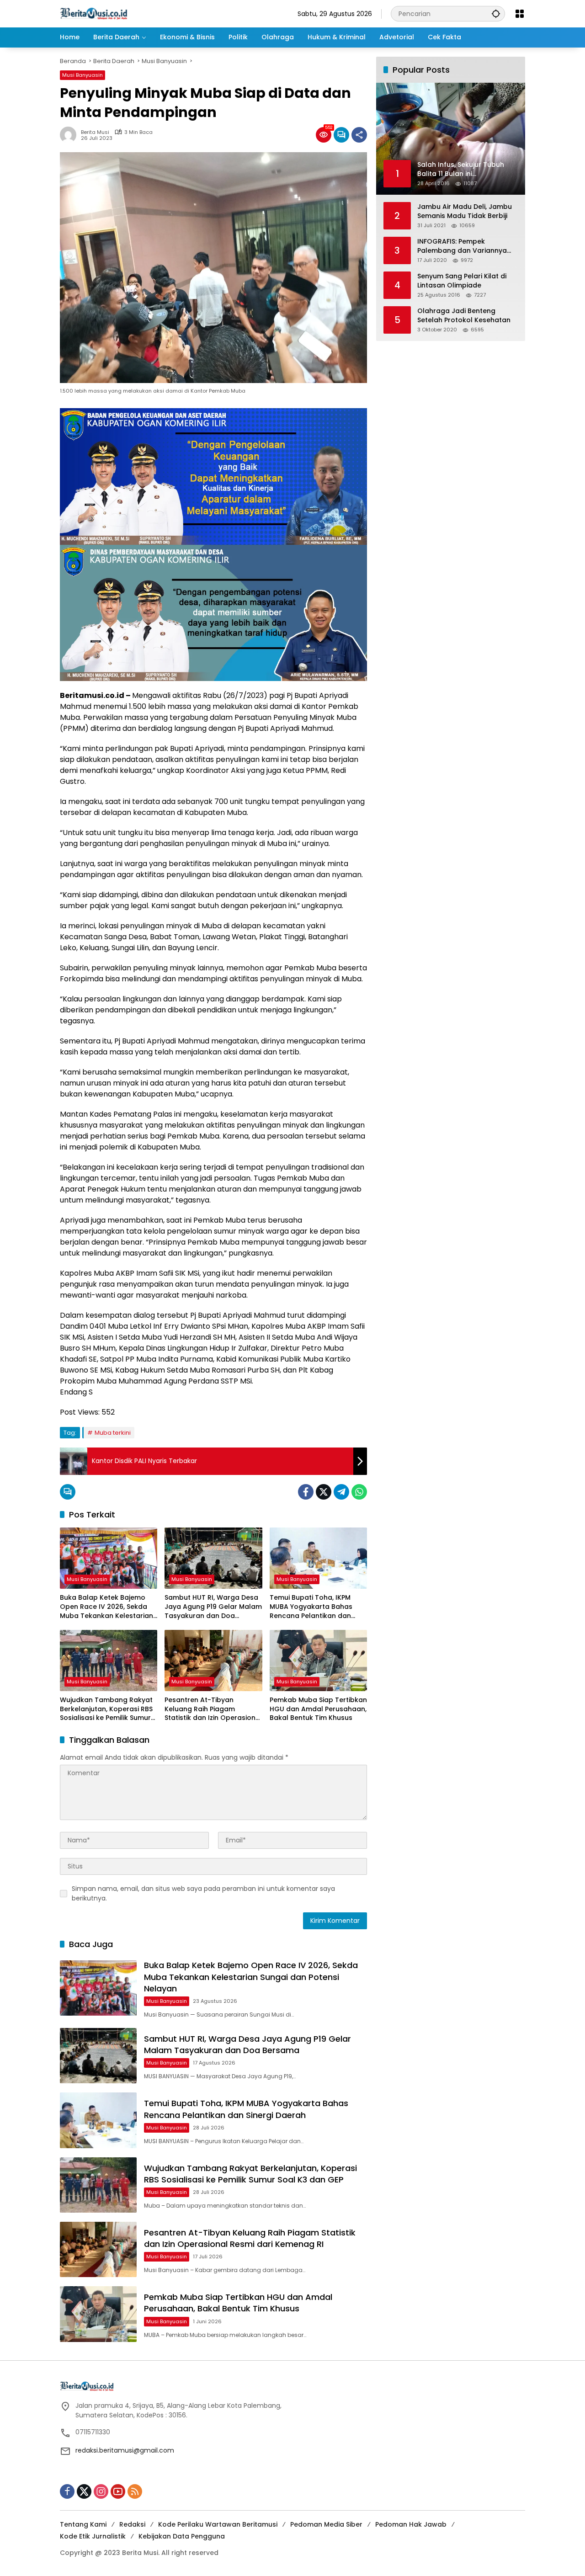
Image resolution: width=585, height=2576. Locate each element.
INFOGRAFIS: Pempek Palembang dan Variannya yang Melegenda (462, 246)
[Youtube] (118, 2491)
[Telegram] (341, 1492)
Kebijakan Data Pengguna (182, 2536)
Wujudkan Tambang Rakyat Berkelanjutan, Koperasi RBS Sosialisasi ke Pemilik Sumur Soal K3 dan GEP (106, 1709)
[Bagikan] (359, 135)
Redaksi (132, 2524)
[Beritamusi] (94, 13)
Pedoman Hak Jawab (411, 2524)
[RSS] (135, 2491)
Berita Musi (95, 132)
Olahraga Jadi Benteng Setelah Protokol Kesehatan (464, 316)
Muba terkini (113, 1433)
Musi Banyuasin (82, 75)
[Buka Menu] (520, 14)
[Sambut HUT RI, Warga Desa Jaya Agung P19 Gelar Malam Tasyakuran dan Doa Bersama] (213, 1558)
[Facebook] (306, 1492)
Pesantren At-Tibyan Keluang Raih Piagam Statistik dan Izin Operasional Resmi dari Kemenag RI (213, 1709)
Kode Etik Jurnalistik (93, 2536)
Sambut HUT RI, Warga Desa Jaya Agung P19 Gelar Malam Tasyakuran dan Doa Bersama (213, 1607)
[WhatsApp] (359, 1492)
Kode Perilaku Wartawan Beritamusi (218, 2524)
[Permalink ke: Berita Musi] (70, 135)
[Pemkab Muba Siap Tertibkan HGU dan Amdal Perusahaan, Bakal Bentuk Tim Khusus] (318, 1661)
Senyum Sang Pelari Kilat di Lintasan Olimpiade (462, 281)
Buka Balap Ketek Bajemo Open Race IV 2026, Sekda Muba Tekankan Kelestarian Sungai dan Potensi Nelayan (106, 1607)
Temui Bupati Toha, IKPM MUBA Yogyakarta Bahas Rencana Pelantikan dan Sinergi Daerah (311, 1607)
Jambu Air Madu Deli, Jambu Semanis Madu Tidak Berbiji (465, 211)
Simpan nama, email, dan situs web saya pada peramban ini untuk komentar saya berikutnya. (203, 1893)
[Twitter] (324, 1492)
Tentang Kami (83, 2524)
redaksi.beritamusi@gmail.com (125, 2450)
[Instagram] (101, 2491)
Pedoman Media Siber (326, 2524)
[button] (496, 13)
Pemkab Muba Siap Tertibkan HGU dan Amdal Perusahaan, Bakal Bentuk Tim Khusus (318, 1709)
